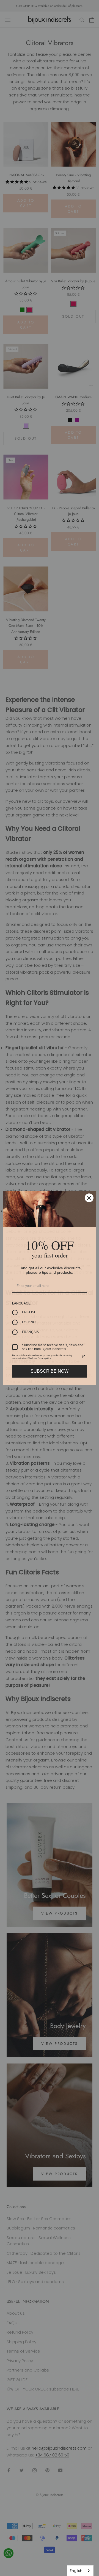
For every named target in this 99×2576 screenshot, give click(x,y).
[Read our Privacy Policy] (84, 1357)
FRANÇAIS (30, 1332)
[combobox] (80, 2571)
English (76, 2571)
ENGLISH (29, 1312)
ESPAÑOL (30, 1322)
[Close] (89, 1198)
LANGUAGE (21, 1303)
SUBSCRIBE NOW (50, 1371)
